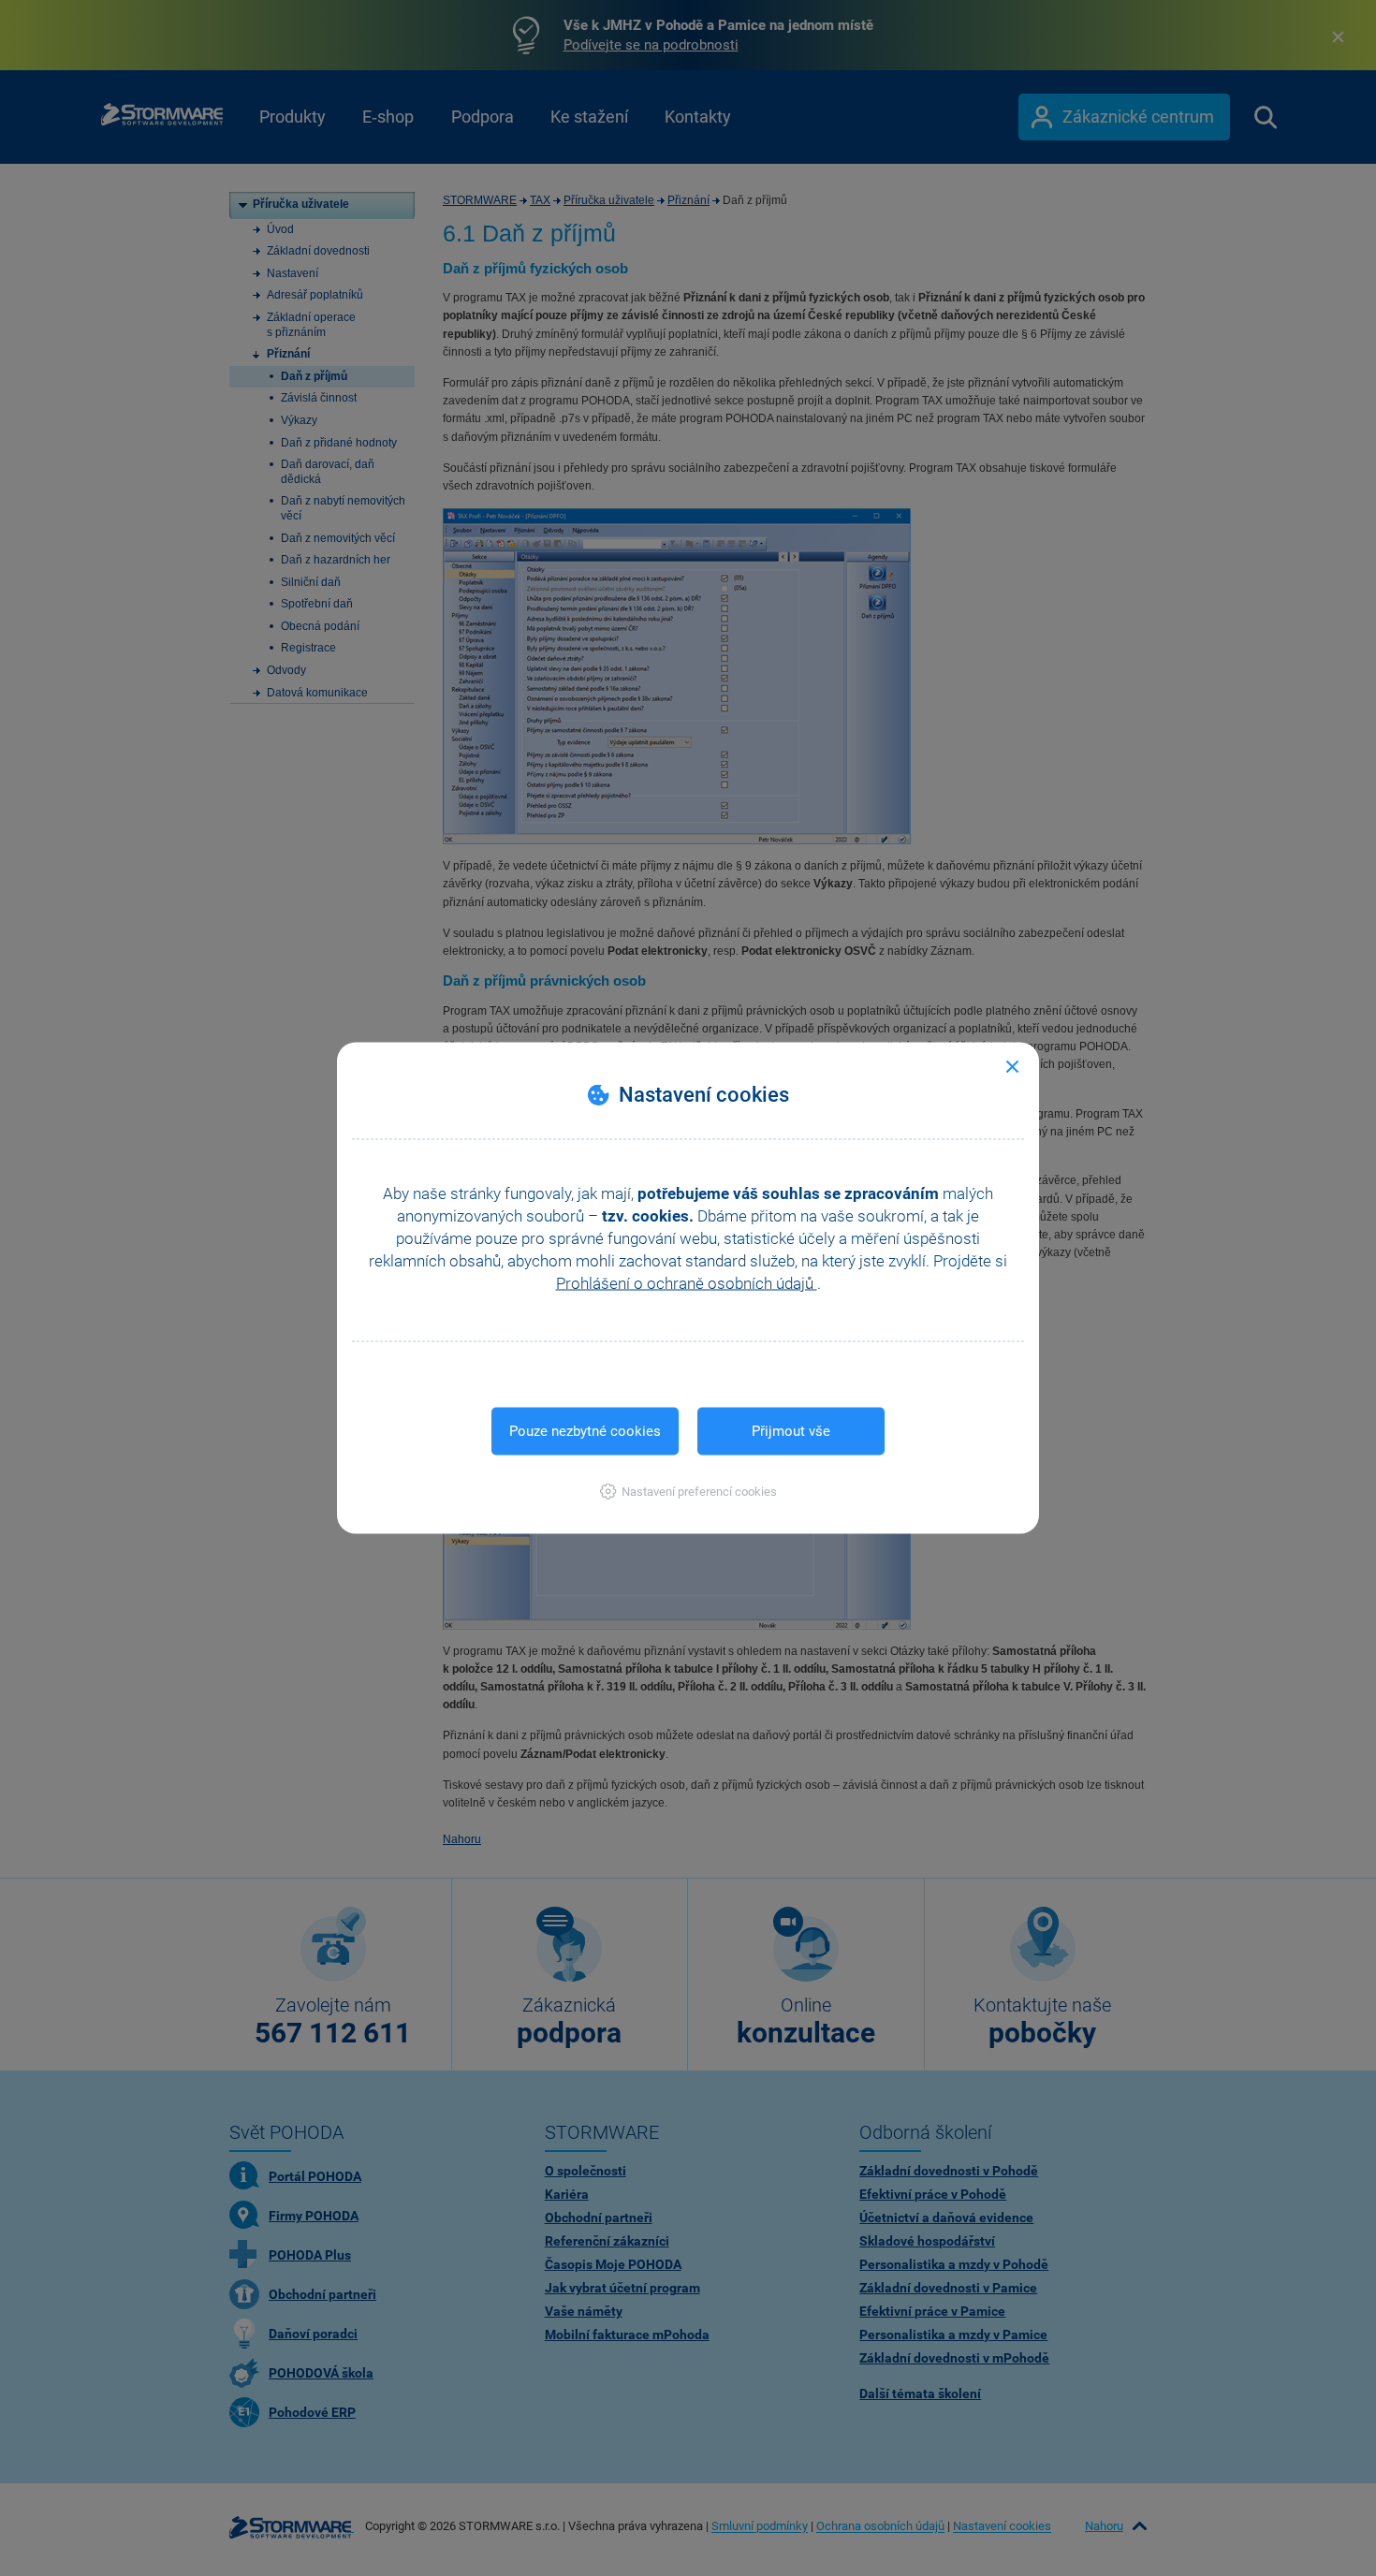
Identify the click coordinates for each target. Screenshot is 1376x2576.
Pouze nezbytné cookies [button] (585, 1431)
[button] (688, 1492)
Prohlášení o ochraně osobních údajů (687, 1283)
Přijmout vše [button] (791, 1431)
